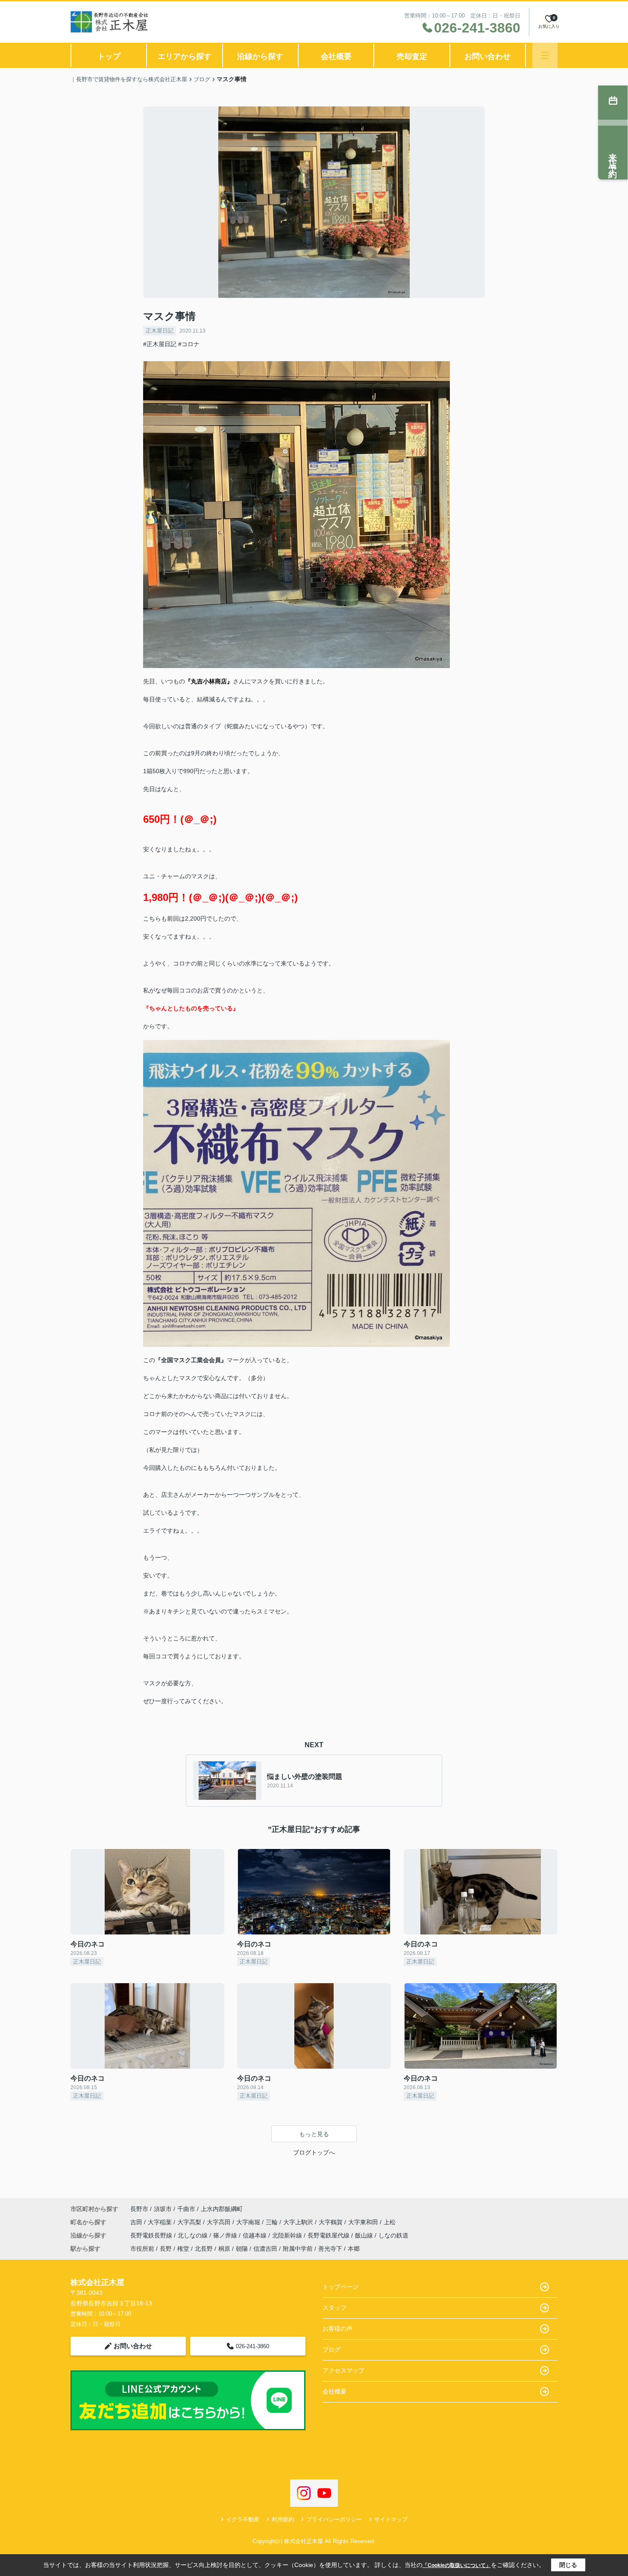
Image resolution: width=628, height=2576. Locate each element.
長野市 (139, 2209)
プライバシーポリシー (334, 2519)
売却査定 (412, 56)
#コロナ (189, 344)
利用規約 (283, 2519)
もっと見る (314, 2134)
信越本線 (255, 2235)
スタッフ (335, 2308)
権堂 (183, 2249)
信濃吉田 (265, 2249)
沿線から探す (260, 56)
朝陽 (242, 2249)
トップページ (340, 2287)
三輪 (273, 2222)
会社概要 (336, 56)
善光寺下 (330, 2249)
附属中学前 (298, 2249)
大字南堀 (249, 2222)
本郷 (354, 2249)
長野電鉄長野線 (152, 2235)
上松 (390, 2222)
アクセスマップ (343, 2370)
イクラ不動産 (243, 2519)
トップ (109, 56)
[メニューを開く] (545, 55)
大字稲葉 (161, 2222)
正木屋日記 (160, 331)
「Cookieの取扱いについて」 (457, 2565)
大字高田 (220, 2222)
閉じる (568, 2565)
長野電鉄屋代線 (329, 2235)
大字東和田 (364, 2222)
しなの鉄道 (393, 2235)
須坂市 (163, 2209)
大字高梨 (190, 2222)
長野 (166, 2249)
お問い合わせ (487, 56)
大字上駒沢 (299, 2222)
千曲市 (186, 2209)
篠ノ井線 (226, 2235)
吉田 (137, 2222)
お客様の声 (337, 2329)
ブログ (332, 2349)
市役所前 (142, 2249)
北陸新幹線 (288, 2235)
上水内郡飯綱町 (222, 2209)
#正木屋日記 (160, 344)
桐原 (224, 2249)
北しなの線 (194, 2235)
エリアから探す (185, 56)
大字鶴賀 (332, 2222)
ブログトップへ (314, 2152)
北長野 (204, 2249)
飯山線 (365, 2235)
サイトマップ (391, 2519)
